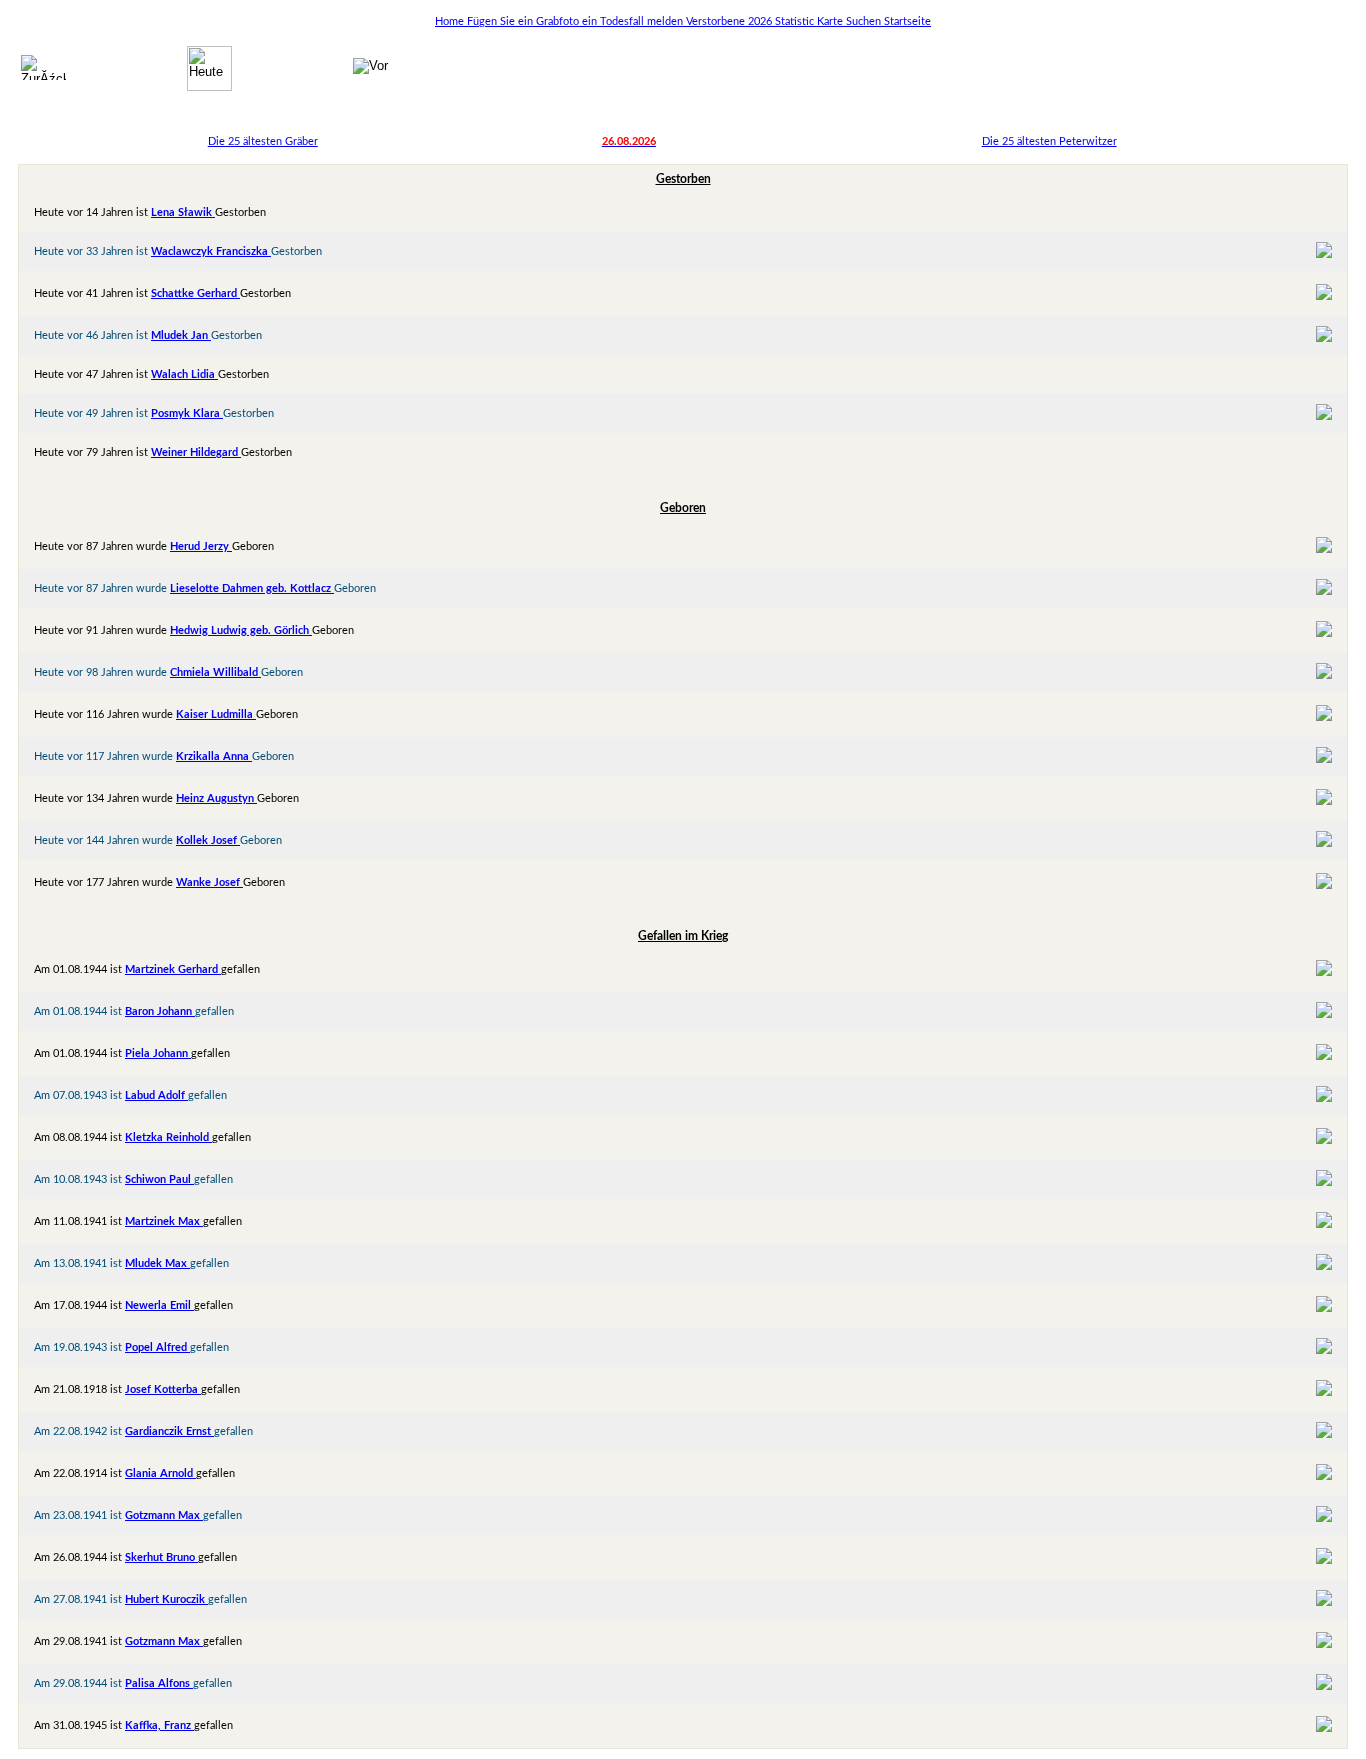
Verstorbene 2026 (730, 21)
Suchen (865, 21)
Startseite (907, 21)
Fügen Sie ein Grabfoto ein (533, 21)
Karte (831, 21)
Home (451, 21)
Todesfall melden (643, 21)
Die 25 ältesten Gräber (263, 141)
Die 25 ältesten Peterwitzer (1049, 141)
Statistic (796, 21)
